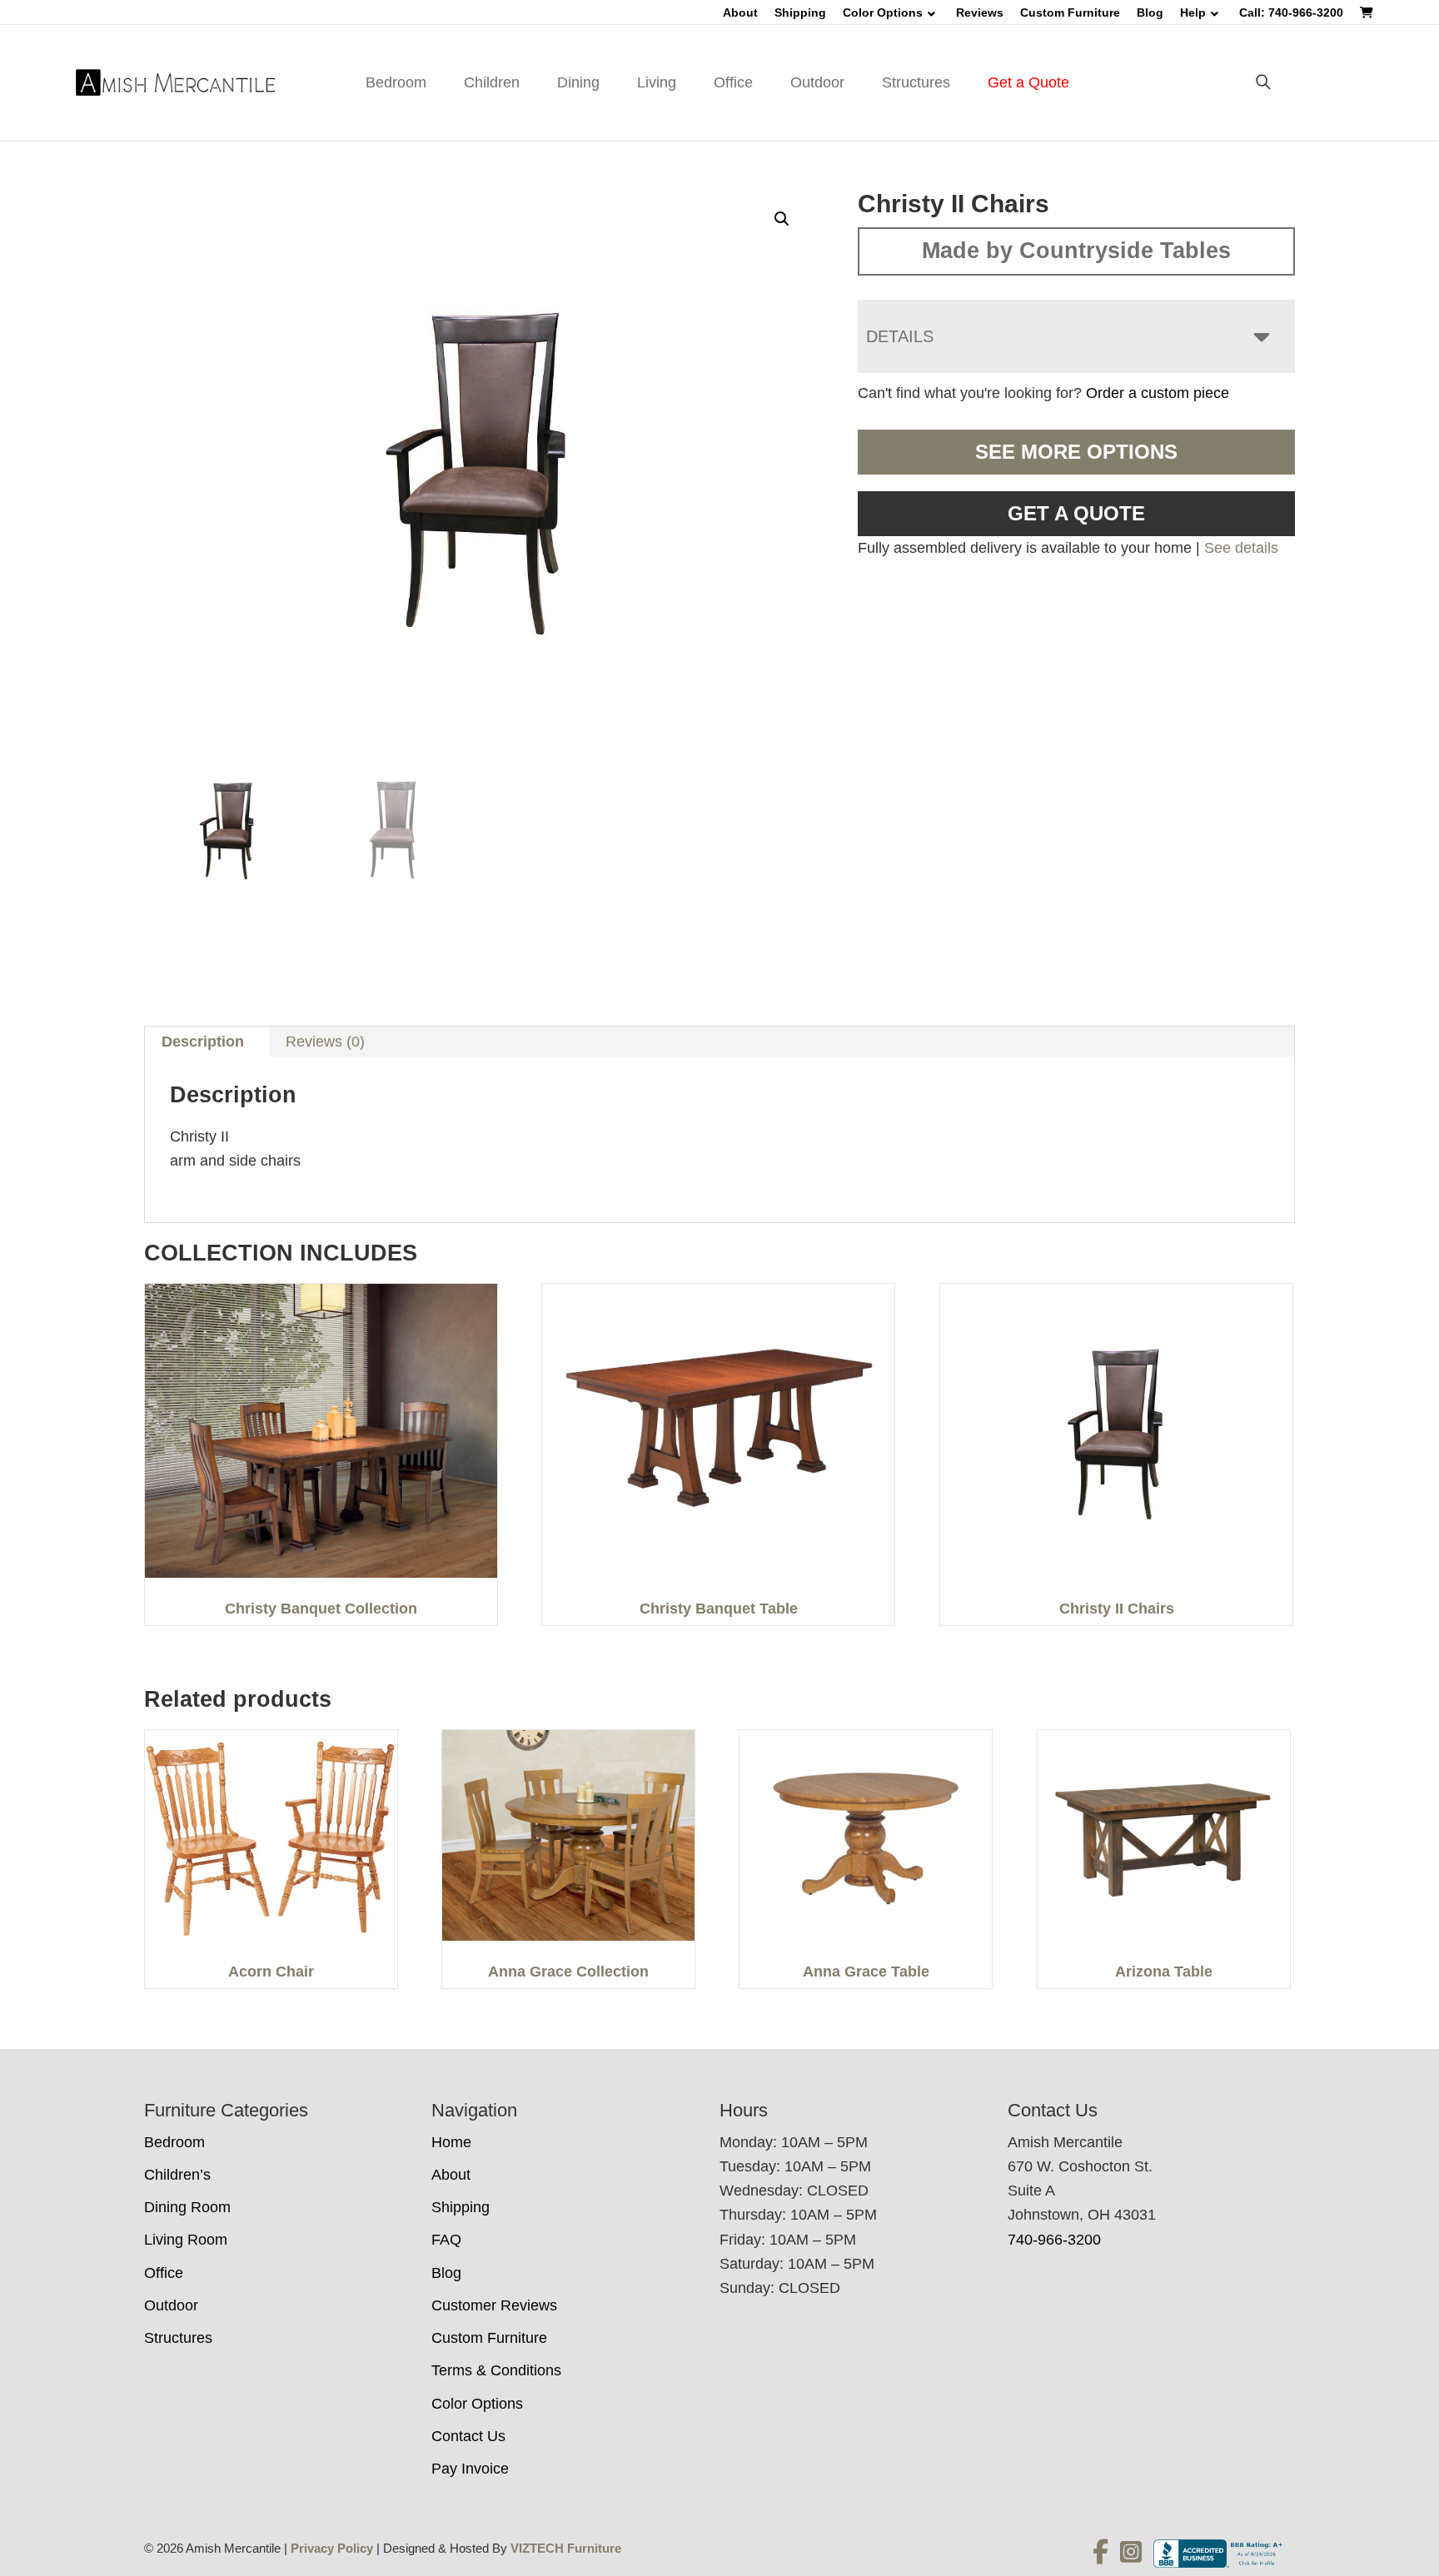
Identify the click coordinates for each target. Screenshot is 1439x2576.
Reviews (980, 12)
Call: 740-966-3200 (1291, 12)
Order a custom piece (1158, 393)
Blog (1150, 12)
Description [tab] (203, 1042)
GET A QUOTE (1076, 513)
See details (1241, 548)
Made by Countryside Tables (1076, 251)
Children (492, 82)
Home (451, 2142)
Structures (916, 82)
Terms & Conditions (496, 2370)
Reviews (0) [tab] (325, 1042)
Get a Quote (1028, 82)
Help (1193, 12)
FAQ (446, 2240)
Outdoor (817, 82)
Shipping (800, 12)
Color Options (883, 12)
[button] (782, 219)
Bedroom (396, 82)
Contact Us (468, 2436)
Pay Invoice (470, 2469)
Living (657, 82)
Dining (578, 82)
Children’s (177, 2175)
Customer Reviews (494, 2305)
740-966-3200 (1054, 2240)
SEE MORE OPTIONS (1076, 452)
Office (733, 82)
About (740, 12)
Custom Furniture (1070, 12)
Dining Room (187, 2207)
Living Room (186, 2240)
